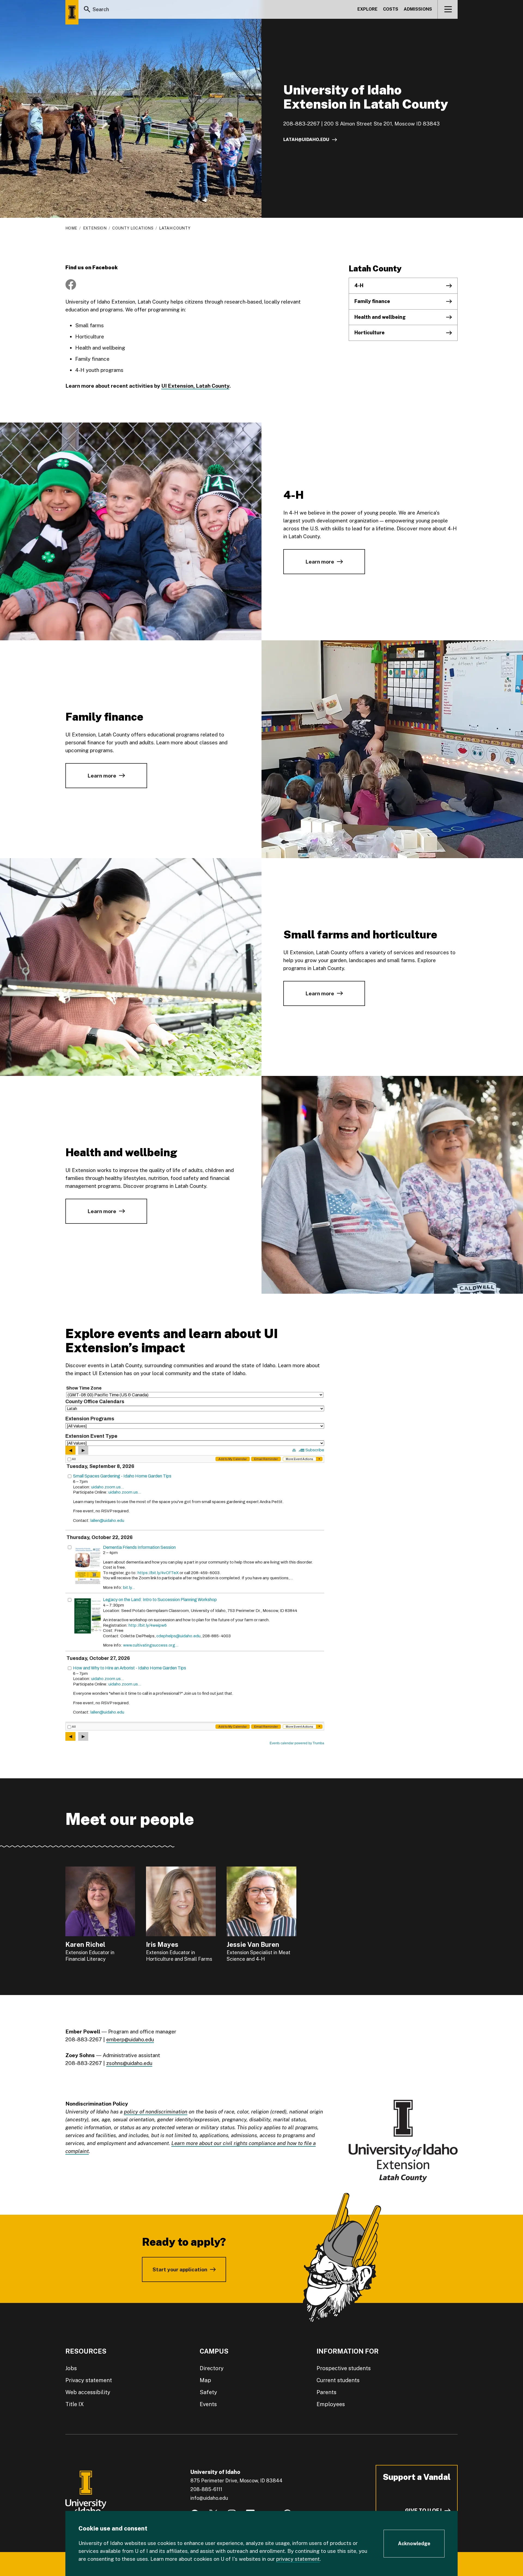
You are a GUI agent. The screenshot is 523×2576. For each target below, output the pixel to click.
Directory (212, 2368)
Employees (331, 2404)
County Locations (133, 228)
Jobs (71, 2368)
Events (208, 2404)
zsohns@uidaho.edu (129, 2063)
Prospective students (344, 2368)
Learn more (320, 562)
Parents (326, 2392)
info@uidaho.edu (209, 2498)
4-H (359, 285)
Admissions (418, 9)
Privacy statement (89, 2380)
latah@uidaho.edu (306, 140)
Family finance (372, 301)
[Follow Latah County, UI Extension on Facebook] (71, 284)
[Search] (87, 9)
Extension (95, 228)
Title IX (75, 2404)
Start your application (180, 2269)
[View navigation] (448, 9)
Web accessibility (88, 2392)
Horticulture (370, 333)
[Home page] (72, 12)
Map (205, 2380)
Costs (391, 9)
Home (71, 228)
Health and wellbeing (380, 317)
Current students (338, 2380)
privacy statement (298, 2559)
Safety (208, 2392)
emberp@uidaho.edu (130, 2039)
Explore (367, 9)
